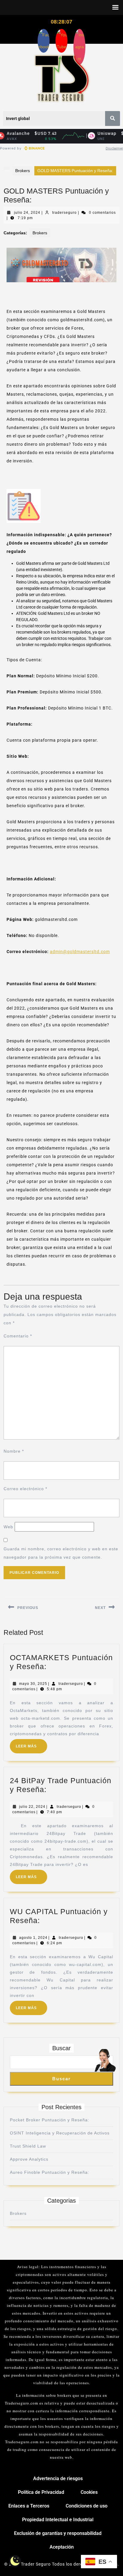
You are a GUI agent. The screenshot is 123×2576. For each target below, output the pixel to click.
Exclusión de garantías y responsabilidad (58, 2533)
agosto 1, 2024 (33, 1938)
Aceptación (62, 2547)
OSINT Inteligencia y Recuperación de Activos (60, 2133)
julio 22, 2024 (32, 1807)
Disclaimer (114, 148)
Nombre (14, 1451)
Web (8, 1527)
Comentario (18, 1336)
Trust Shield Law (28, 2146)
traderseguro (64, 213)
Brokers (23, 171)
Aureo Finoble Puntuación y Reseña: (50, 2172)
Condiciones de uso (87, 2506)
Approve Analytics (29, 2159)
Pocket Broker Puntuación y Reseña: (50, 2120)
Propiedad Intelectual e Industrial (58, 2520)
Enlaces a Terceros (29, 2506)
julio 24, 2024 (27, 213)
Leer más (31, 1744)
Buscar (61, 2048)
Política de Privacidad (41, 2492)
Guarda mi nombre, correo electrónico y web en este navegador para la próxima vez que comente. (61, 1553)
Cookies (89, 2492)
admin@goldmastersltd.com (80, 952)
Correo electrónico (25, 1489)
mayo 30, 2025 (33, 1684)
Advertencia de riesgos (58, 2478)
